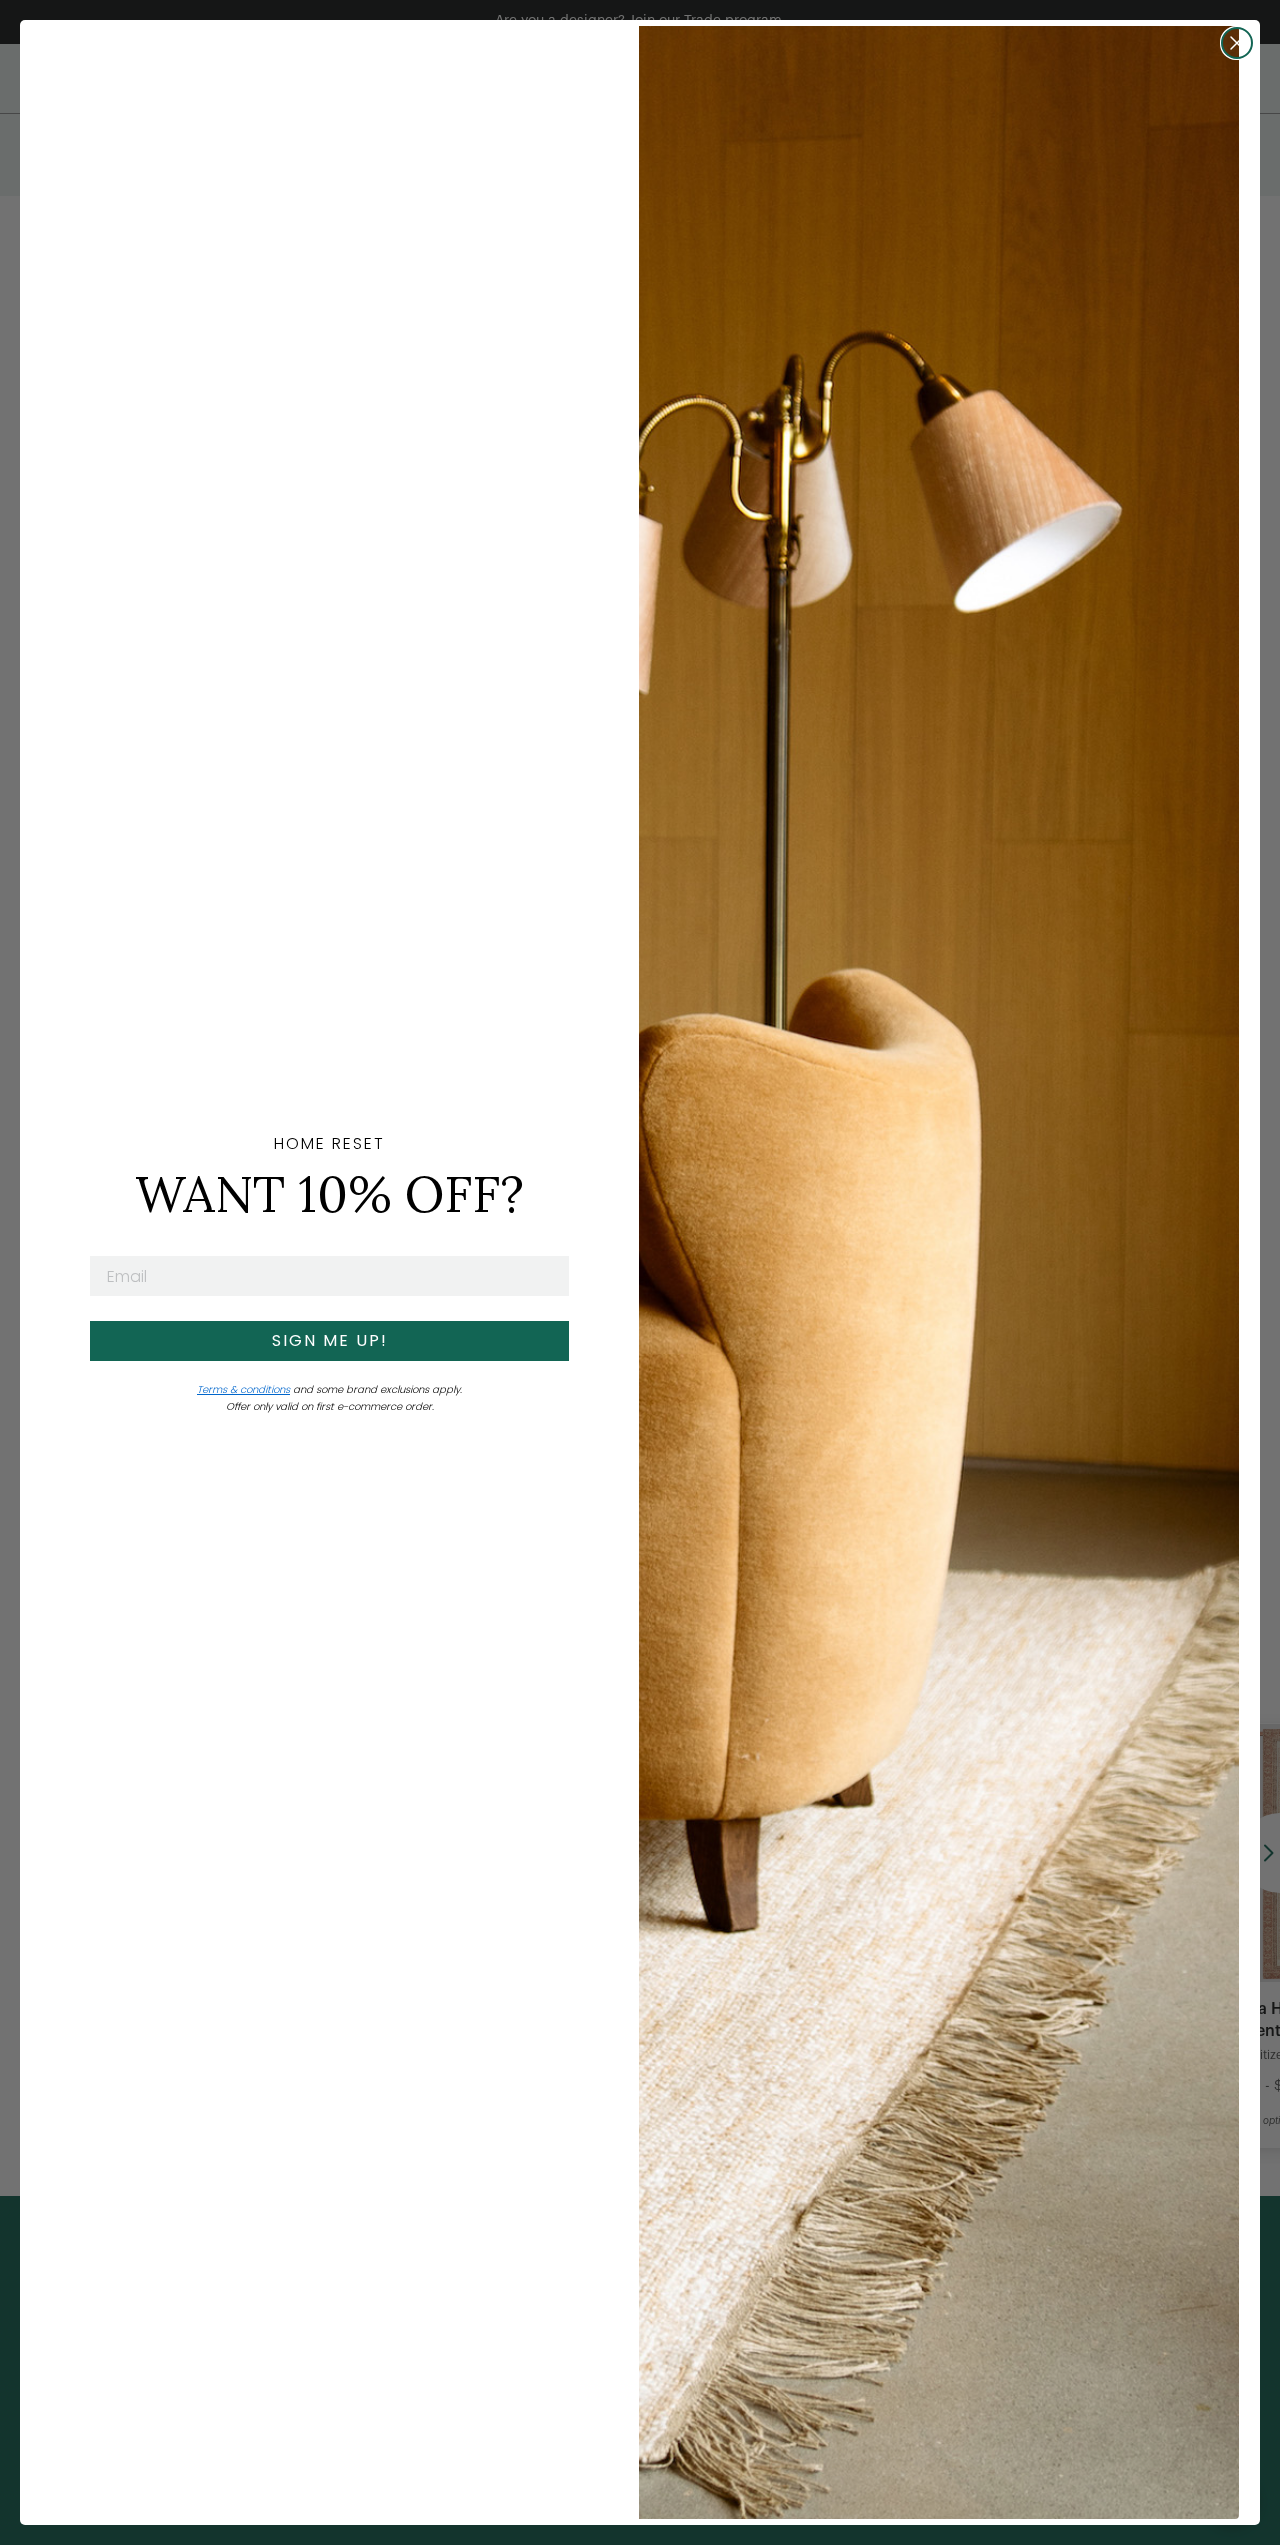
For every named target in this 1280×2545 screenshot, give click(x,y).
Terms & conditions (243, 1389)
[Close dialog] (1237, 43)
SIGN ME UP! (330, 1340)
